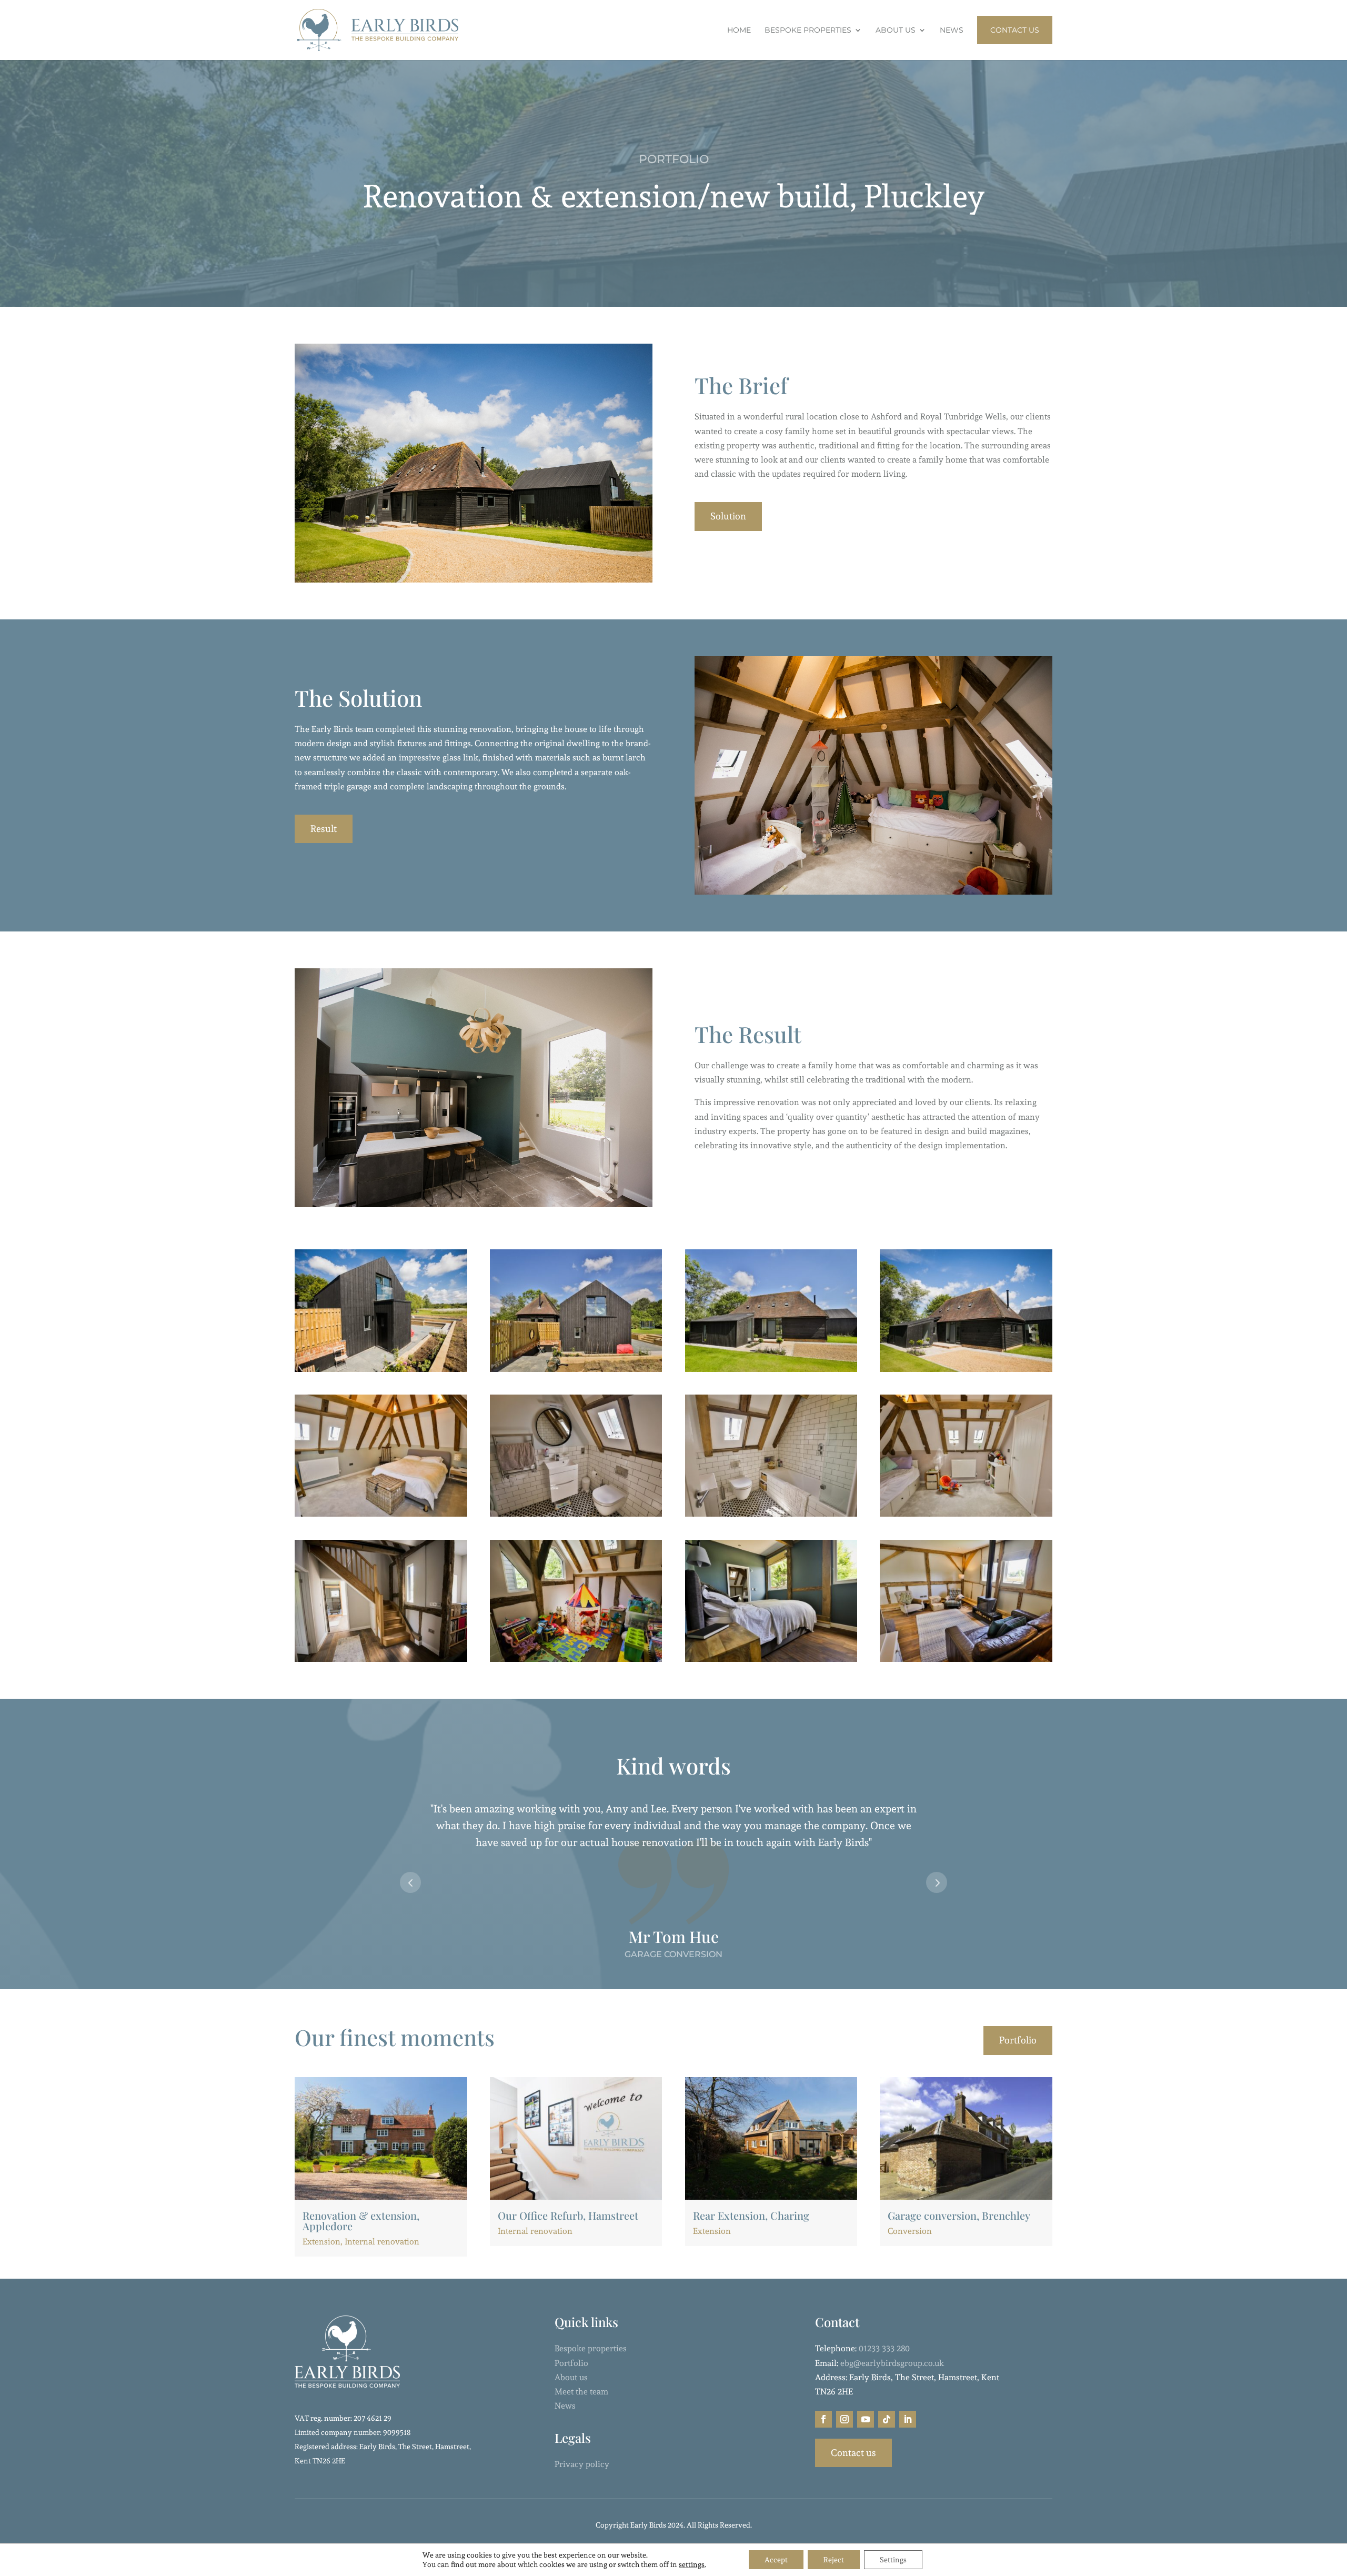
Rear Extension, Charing (751, 2215)
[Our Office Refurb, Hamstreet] (576, 2138)
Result (324, 829)
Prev (410, 1882)
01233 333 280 (884, 2348)
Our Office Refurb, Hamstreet (568, 2215)
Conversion (910, 2231)
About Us (896, 31)
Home (739, 31)
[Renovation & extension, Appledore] (381, 2138)
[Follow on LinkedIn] (908, 2419)
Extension (321, 2242)
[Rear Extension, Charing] (771, 2138)
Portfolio (1018, 2040)
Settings (893, 2560)
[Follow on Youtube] (866, 2419)
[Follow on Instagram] (845, 2419)
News (952, 31)
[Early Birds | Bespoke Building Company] (381, 1372)
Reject (834, 2560)
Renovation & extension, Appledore (361, 2221)
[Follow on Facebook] (823, 2419)
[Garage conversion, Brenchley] (966, 2138)
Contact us (853, 2453)
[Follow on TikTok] (887, 2419)
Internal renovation (382, 2242)
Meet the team (581, 2392)
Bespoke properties (591, 2348)
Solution (728, 516)
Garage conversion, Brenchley (959, 2215)
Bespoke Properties (808, 31)
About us (571, 2377)
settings (692, 2564)
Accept (776, 2560)
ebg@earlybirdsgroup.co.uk (892, 2363)
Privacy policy (582, 2464)
